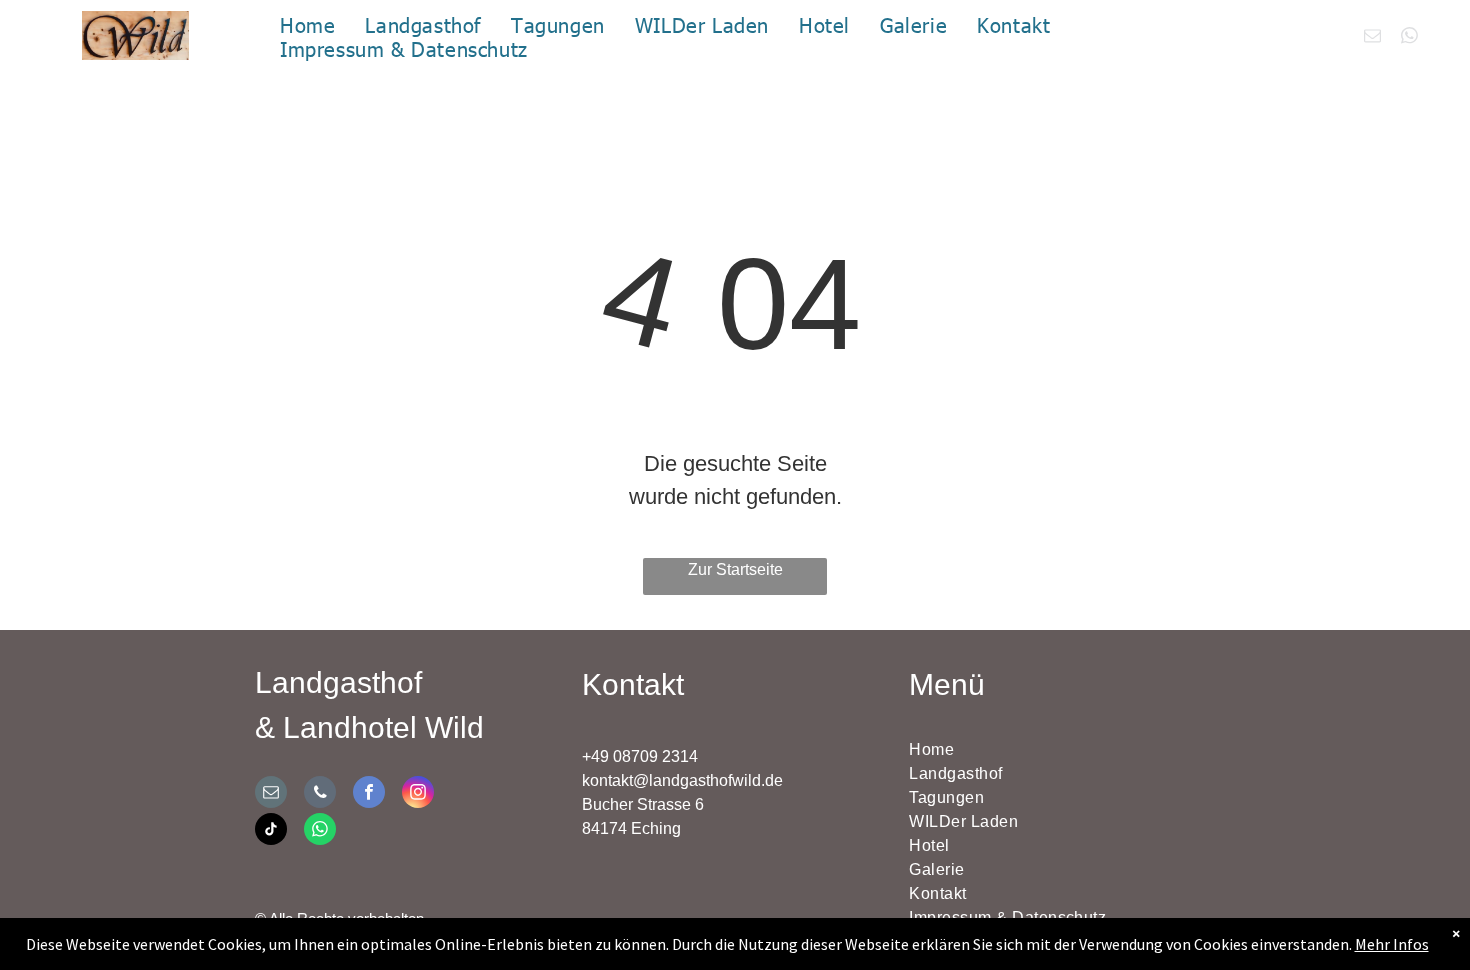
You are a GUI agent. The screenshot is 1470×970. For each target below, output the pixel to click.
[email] (1372, 38)
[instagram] (418, 794)
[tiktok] (271, 831)
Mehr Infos (1392, 944)
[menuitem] (307, 24)
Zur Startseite (735, 569)
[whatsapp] (1409, 38)
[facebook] (369, 794)
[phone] (320, 794)
